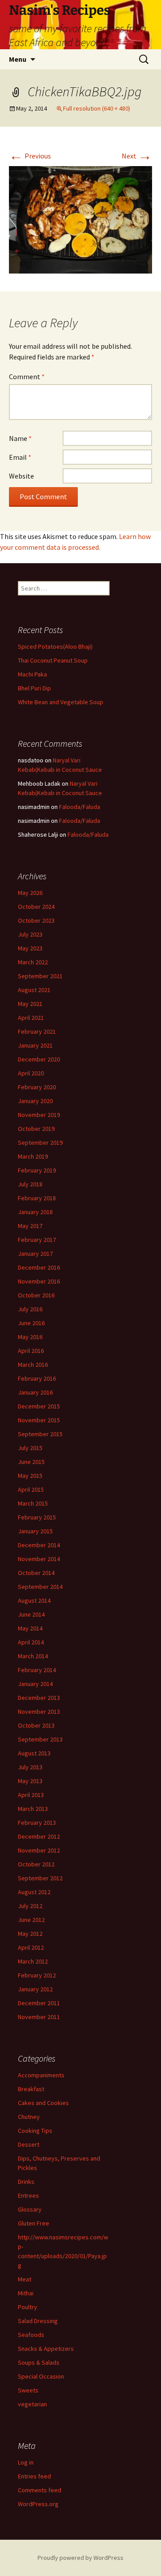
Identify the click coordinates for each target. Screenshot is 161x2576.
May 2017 (30, 1226)
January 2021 (35, 1045)
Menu (18, 59)
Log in (26, 2462)
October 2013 (36, 1725)
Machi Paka (32, 674)
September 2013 (40, 1739)
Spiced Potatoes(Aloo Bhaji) (55, 646)
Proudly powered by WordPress (80, 2558)
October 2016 (36, 1295)
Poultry (28, 2307)
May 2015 (30, 1476)
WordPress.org (38, 2504)
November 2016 (39, 1281)
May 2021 (30, 1004)
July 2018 (30, 1184)
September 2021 (40, 976)
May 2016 (30, 1337)
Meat (25, 2279)
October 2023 (36, 920)
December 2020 (39, 1059)
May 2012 (30, 1934)
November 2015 (39, 1420)
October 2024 (36, 907)
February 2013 (37, 1823)
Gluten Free (34, 2223)
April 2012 (31, 1947)
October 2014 (36, 1573)
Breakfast (31, 2089)
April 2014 (31, 1642)
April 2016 (31, 1351)
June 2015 (31, 1462)
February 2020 (37, 1087)
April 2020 (31, 1073)
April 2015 (31, 1489)
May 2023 (30, 948)
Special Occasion (41, 2376)
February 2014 (37, 1670)
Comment (27, 377)
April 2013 (31, 1795)
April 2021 (31, 1018)
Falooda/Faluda (80, 807)
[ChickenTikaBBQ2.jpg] (80, 219)
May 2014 (30, 1628)
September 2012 (40, 1878)
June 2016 (31, 1323)
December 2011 (39, 2003)
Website (21, 476)
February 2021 (37, 1031)
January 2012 (35, 1989)
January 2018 (35, 1212)
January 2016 (35, 1392)
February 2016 (37, 1378)
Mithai (26, 2293)
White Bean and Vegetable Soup (61, 702)
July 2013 (30, 1767)
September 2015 (40, 1434)
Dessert (29, 2144)
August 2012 (34, 1892)
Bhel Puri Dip (34, 688)
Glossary (30, 2209)
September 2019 (40, 1143)
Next (137, 156)
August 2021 (34, 990)
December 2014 (39, 1545)
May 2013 (30, 1781)
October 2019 (36, 1129)
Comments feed (40, 2490)
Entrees (28, 2195)
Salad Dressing (38, 2321)
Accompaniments (41, 2075)
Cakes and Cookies (43, 2103)
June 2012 (31, 1920)
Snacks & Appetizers (46, 2349)
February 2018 (37, 1198)
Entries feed (34, 2476)
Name (20, 438)
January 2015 (35, 1531)
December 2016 (39, 1267)
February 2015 (37, 1517)
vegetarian (32, 2404)
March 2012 (33, 1961)
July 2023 (30, 934)
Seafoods (31, 2335)
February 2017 (37, 1240)
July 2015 (30, 1448)
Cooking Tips (35, 2131)
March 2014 (33, 1656)
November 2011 (39, 2017)
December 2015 (39, 1406)
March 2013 (33, 1809)
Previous (30, 156)
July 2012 (30, 1906)
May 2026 (30, 893)
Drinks (26, 2182)
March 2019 (33, 1156)
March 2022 (33, 962)
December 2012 (39, 1836)
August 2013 (34, 1753)
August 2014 (34, 1600)
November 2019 (39, 1115)
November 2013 (39, 1712)
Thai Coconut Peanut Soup (53, 660)
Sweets (28, 2390)
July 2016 (30, 1309)
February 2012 (37, 1975)
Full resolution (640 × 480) (97, 108)
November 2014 (39, 1559)
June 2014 (31, 1614)
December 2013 (39, 1698)
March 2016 (33, 1365)
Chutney (29, 2117)
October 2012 (36, 1864)
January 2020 (35, 1101)
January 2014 (35, 1684)
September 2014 (40, 1587)
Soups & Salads (39, 2362)
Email (20, 457)
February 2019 (37, 1170)
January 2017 (35, 1254)
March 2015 (33, 1503)
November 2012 (39, 1850)
